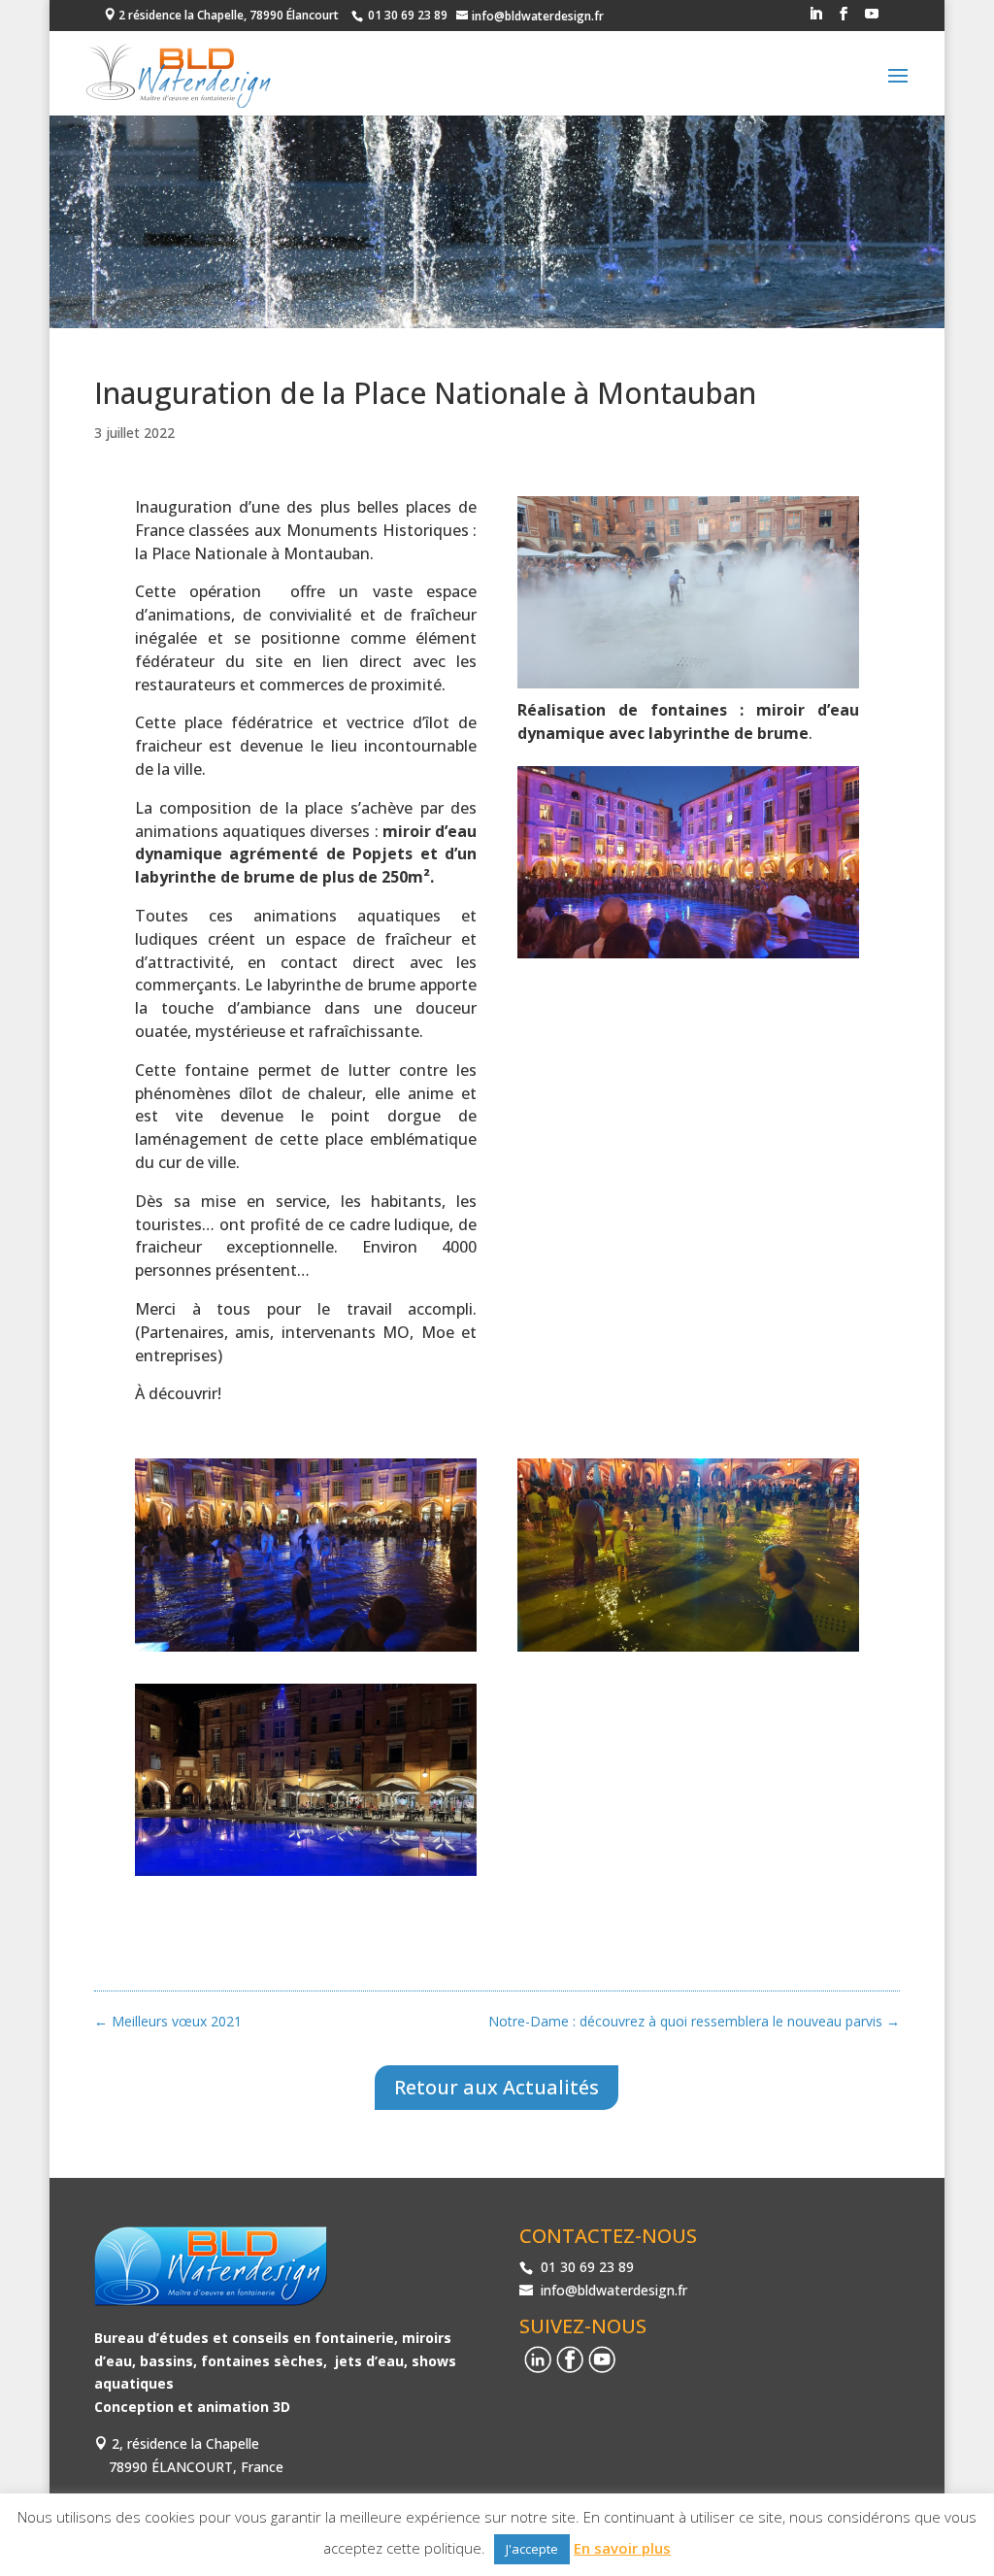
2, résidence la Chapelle (185, 2443)
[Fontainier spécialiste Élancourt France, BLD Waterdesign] (689, 683)
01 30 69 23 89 (408, 15)
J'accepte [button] (532, 2549)
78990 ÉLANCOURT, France (196, 2467)
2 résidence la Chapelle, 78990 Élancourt (229, 15)
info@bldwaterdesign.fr (614, 2290)
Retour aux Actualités (497, 2087)
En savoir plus (622, 2548)
